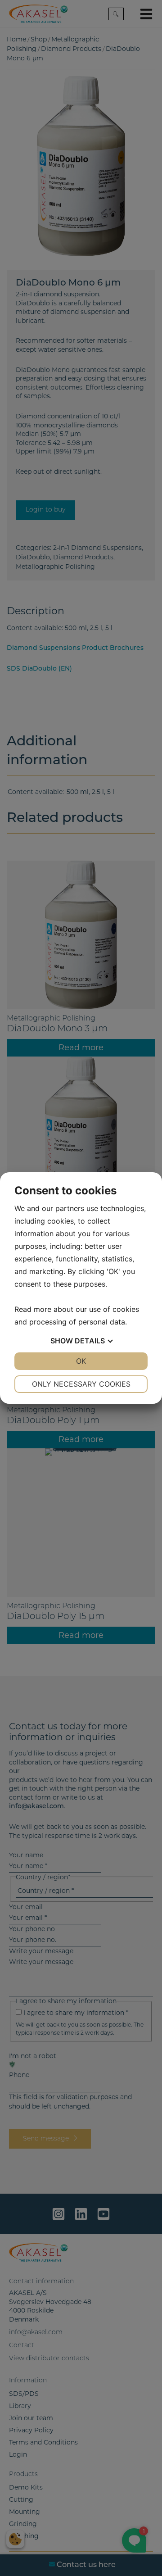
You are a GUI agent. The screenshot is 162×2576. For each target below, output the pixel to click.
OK (81, 1361)
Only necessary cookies (81, 1384)
